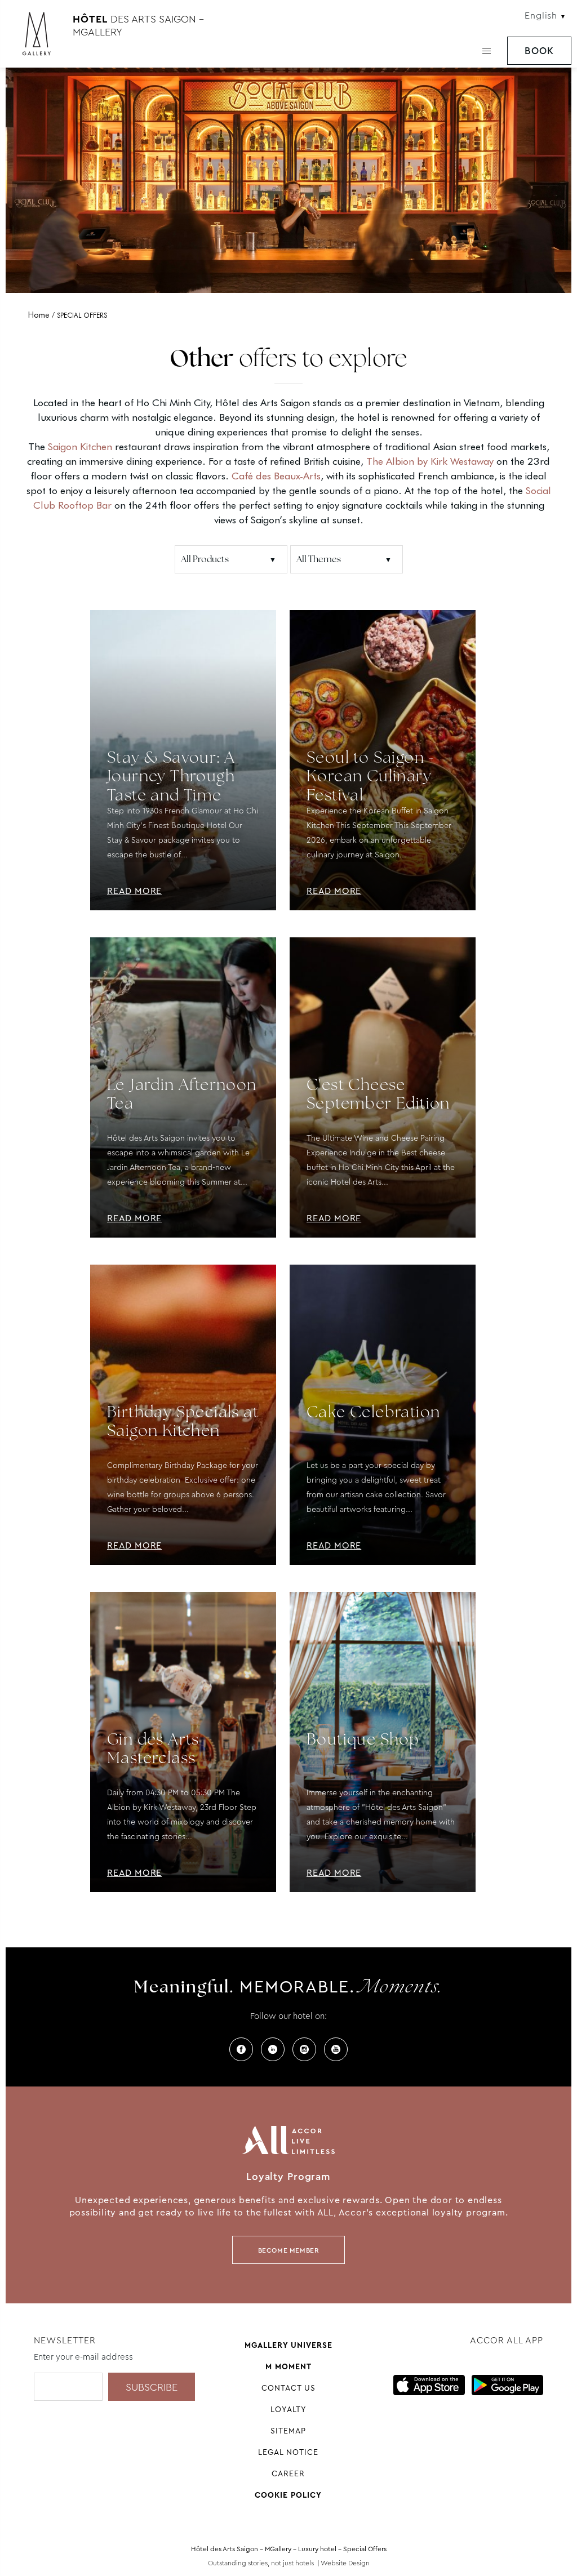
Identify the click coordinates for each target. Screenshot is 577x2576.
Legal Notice (288, 2452)
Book (539, 51)
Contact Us (288, 2388)
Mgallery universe (288, 2345)
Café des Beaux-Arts (276, 476)
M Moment (288, 2366)
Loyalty (288, 2409)
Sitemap (288, 2431)
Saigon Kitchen (80, 446)
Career (288, 2473)
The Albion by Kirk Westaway (430, 461)
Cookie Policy (288, 2495)
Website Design (345, 2563)
